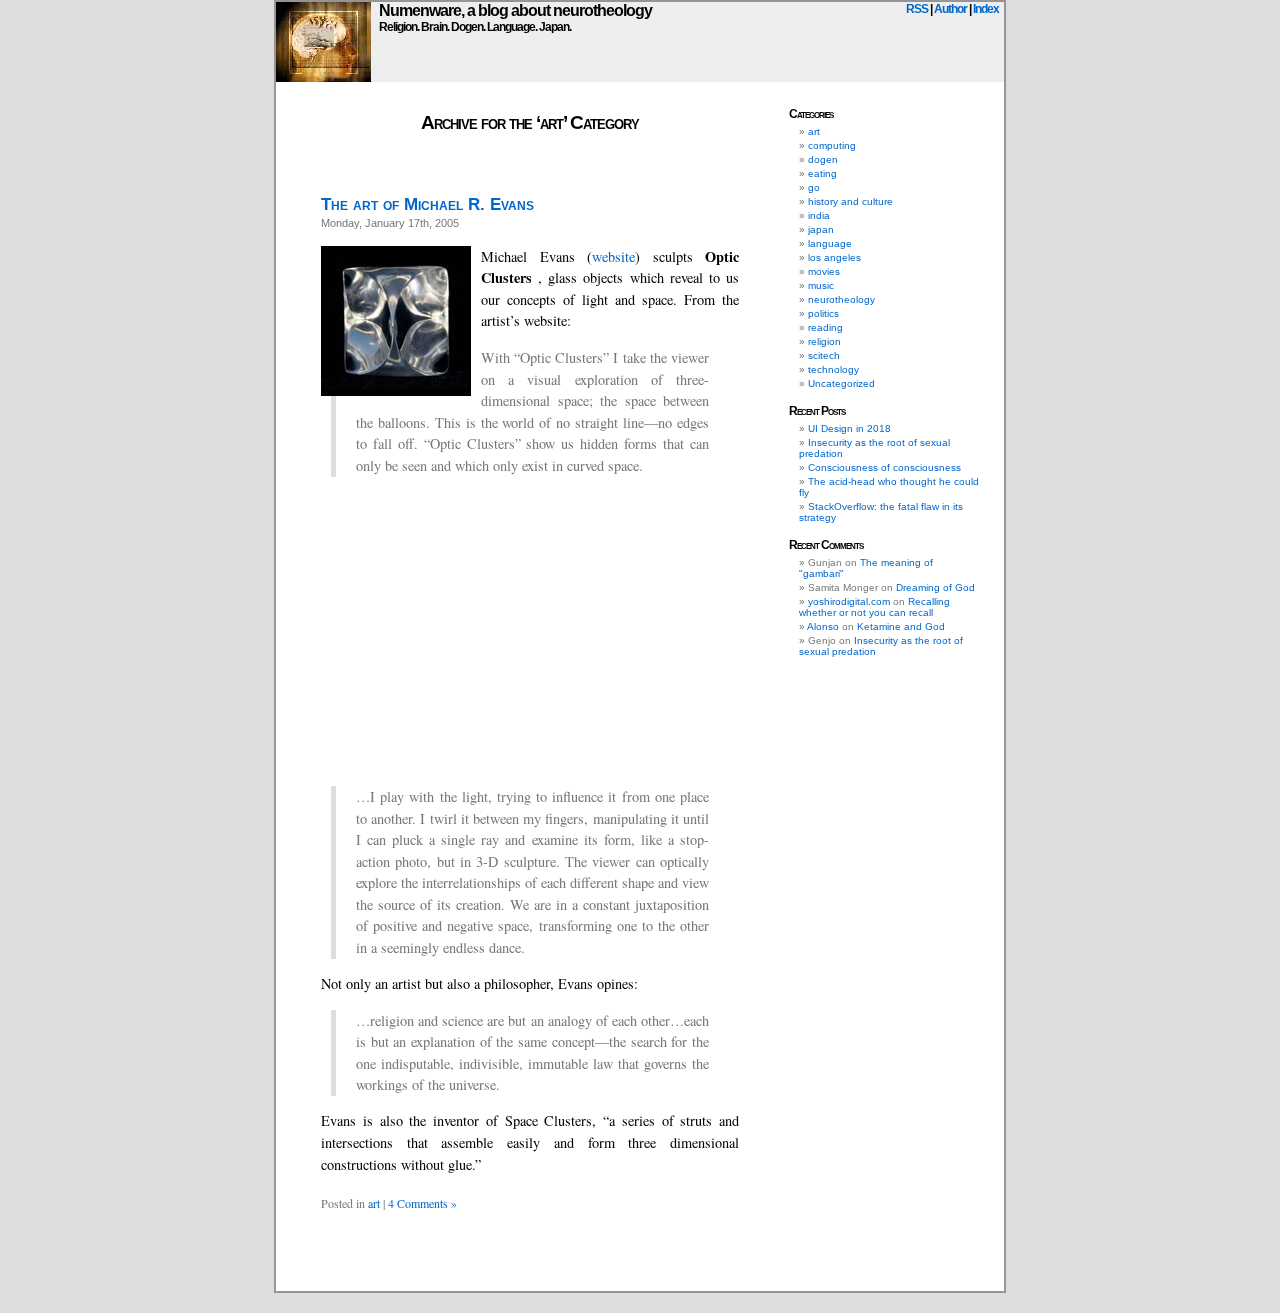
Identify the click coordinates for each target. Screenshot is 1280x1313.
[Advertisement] (530, 631)
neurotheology (841, 299)
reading (825, 327)
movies (824, 271)
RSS (917, 9)
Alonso (823, 626)
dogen (823, 159)
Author (950, 9)
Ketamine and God (901, 626)
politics (823, 313)
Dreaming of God (935, 587)
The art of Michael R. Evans (427, 204)
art (374, 1203)
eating (822, 173)
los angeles (834, 257)
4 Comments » (422, 1203)
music (821, 285)
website (613, 256)
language (830, 243)
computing (832, 145)
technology (833, 369)
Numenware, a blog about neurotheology (515, 10)
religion (824, 341)
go (814, 187)
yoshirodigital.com (849, 601)
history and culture (850, 201)
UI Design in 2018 (849, 428)
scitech (824, 355)
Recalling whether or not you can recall (874, 607)
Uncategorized (841, 383)
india (819, 215)
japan (821, 229)
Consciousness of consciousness (884, 467)
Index (986, 9)
